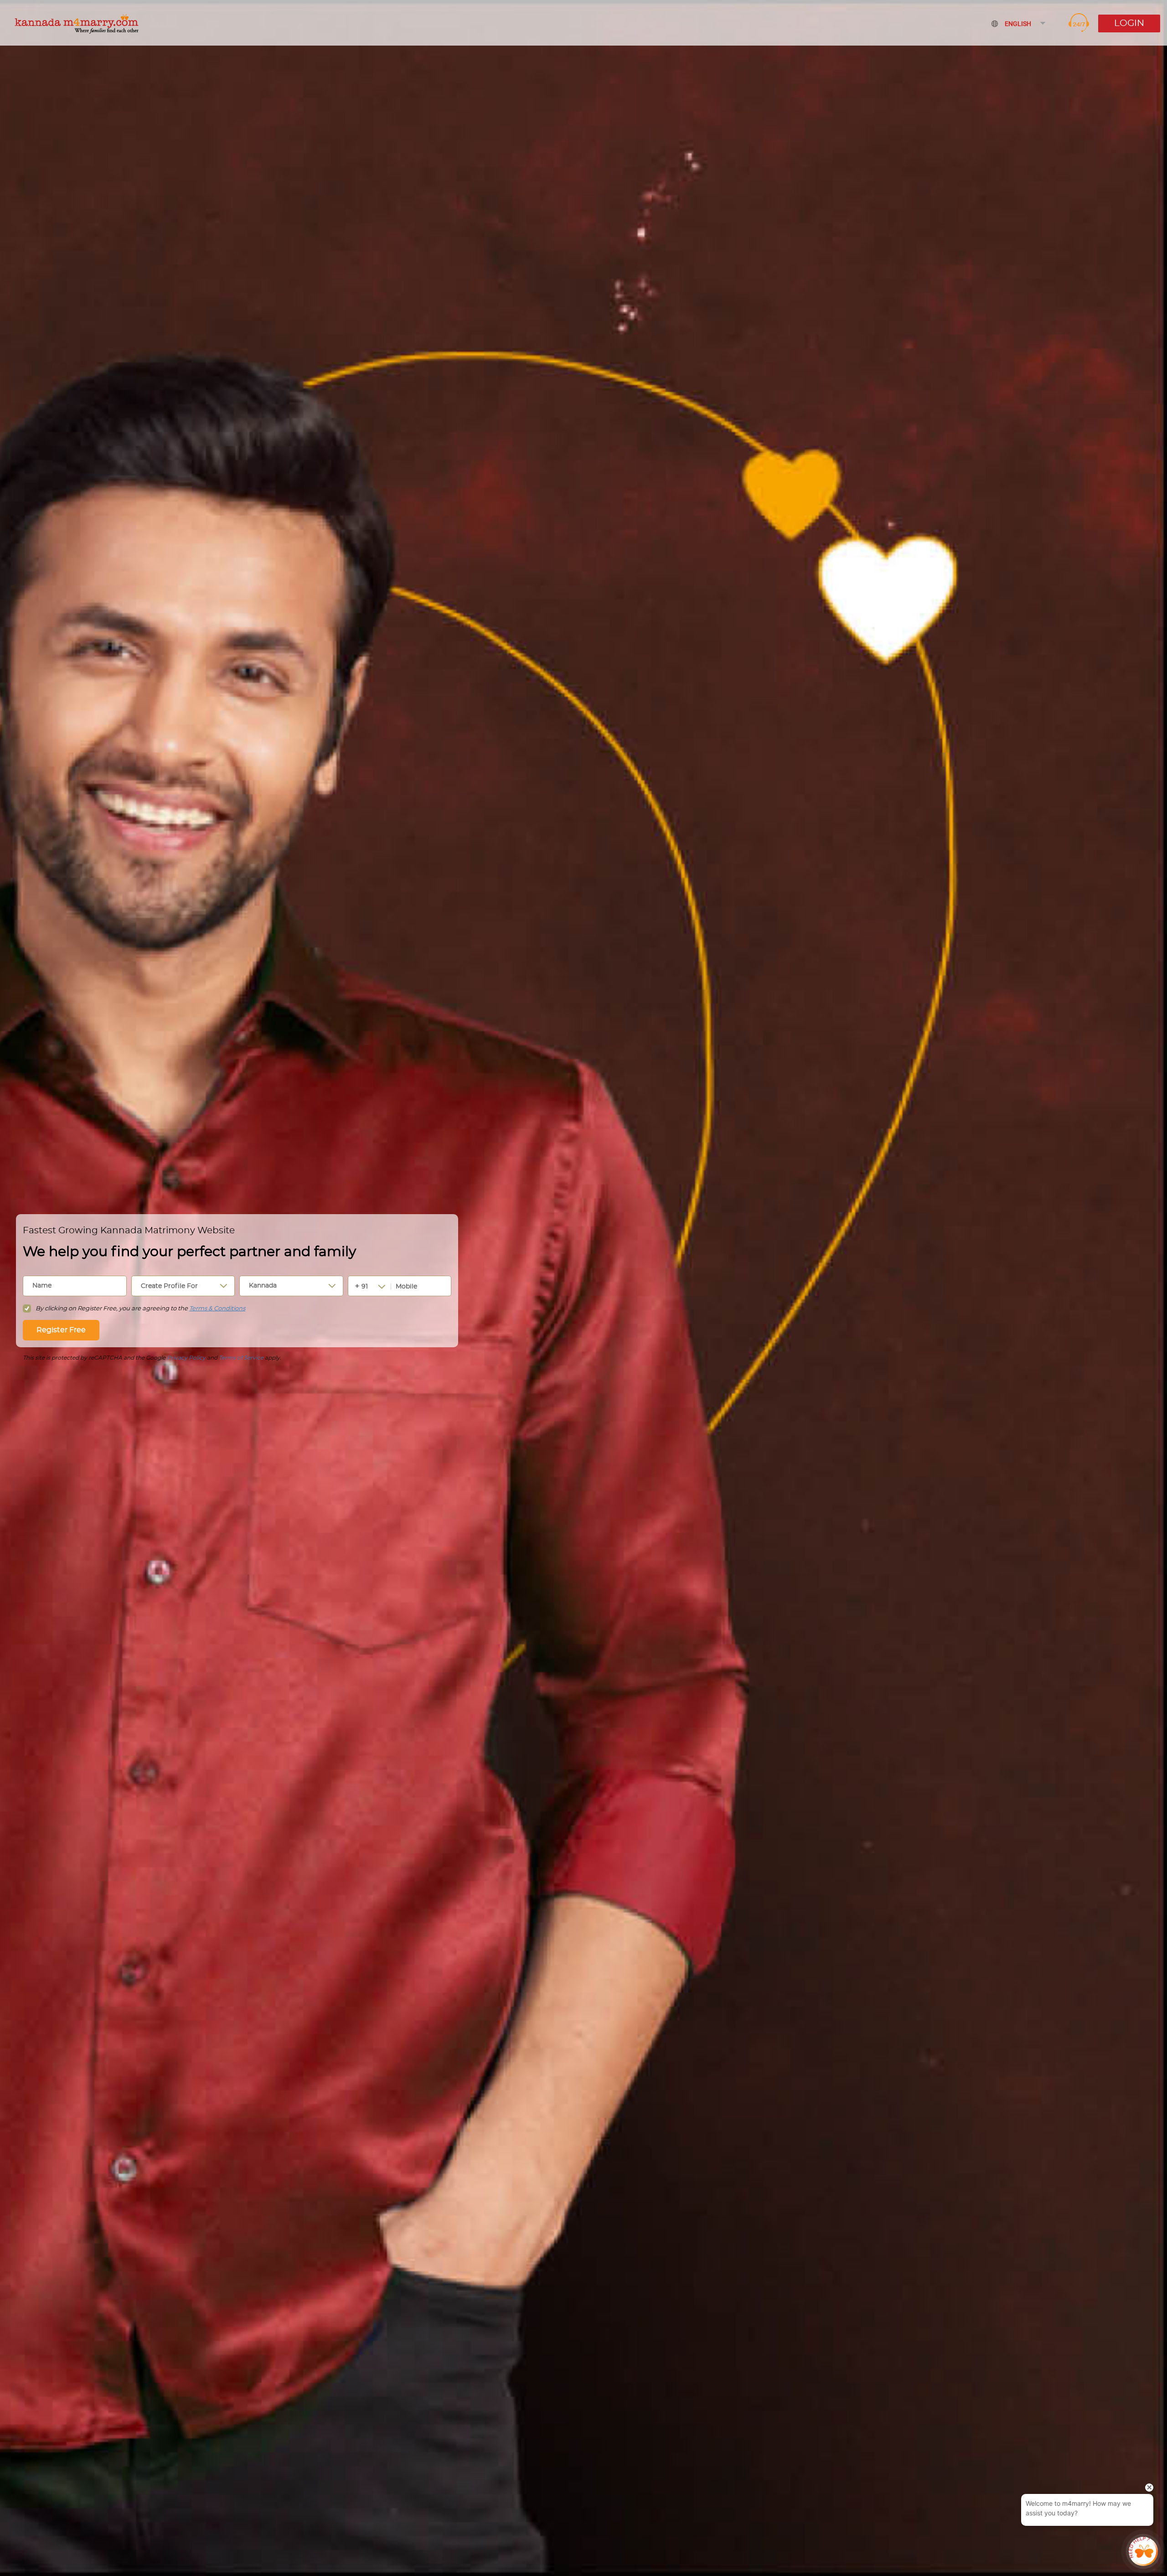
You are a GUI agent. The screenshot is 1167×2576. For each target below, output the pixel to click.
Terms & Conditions (217, 1309)
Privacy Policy (186, 1358)
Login (1129, 23)
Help (1079, 23)
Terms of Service (241, 1358)
